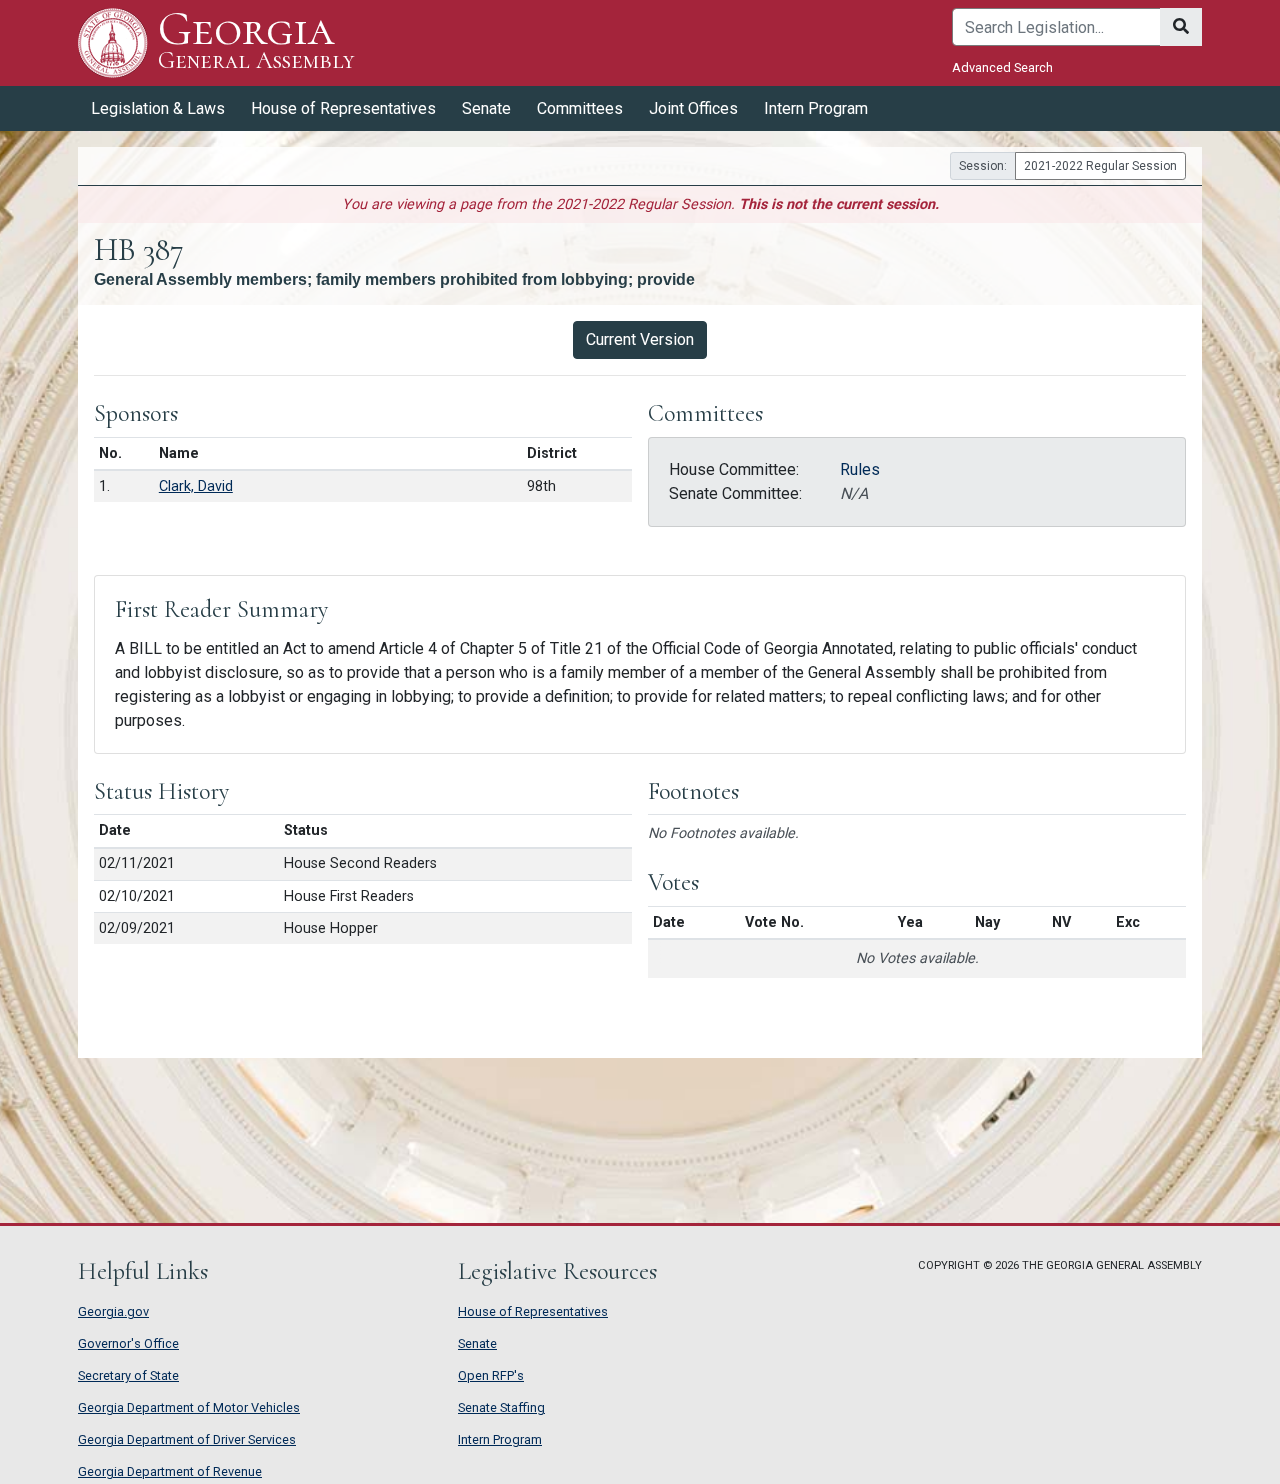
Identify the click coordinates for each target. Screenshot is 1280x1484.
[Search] (1181, 27)
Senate (477, 1343)
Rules (860, 469)
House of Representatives (533, 1311)
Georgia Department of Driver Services (187, 1439)
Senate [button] (486, 108)
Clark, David (196, 486)
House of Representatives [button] (343, 108)
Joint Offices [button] (693, 108)
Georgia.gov (113, 1311)
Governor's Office (128, 1343)
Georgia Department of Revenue (170, 1471)
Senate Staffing (501, 1407)
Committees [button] (580, 108)
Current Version (640, 339)
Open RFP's (491, 1375)
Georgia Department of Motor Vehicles (189, 1407)
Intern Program (816, 108)
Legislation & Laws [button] (158, 108)
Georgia (256, 41)
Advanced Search (1002, 67)
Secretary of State (128, 1375)
